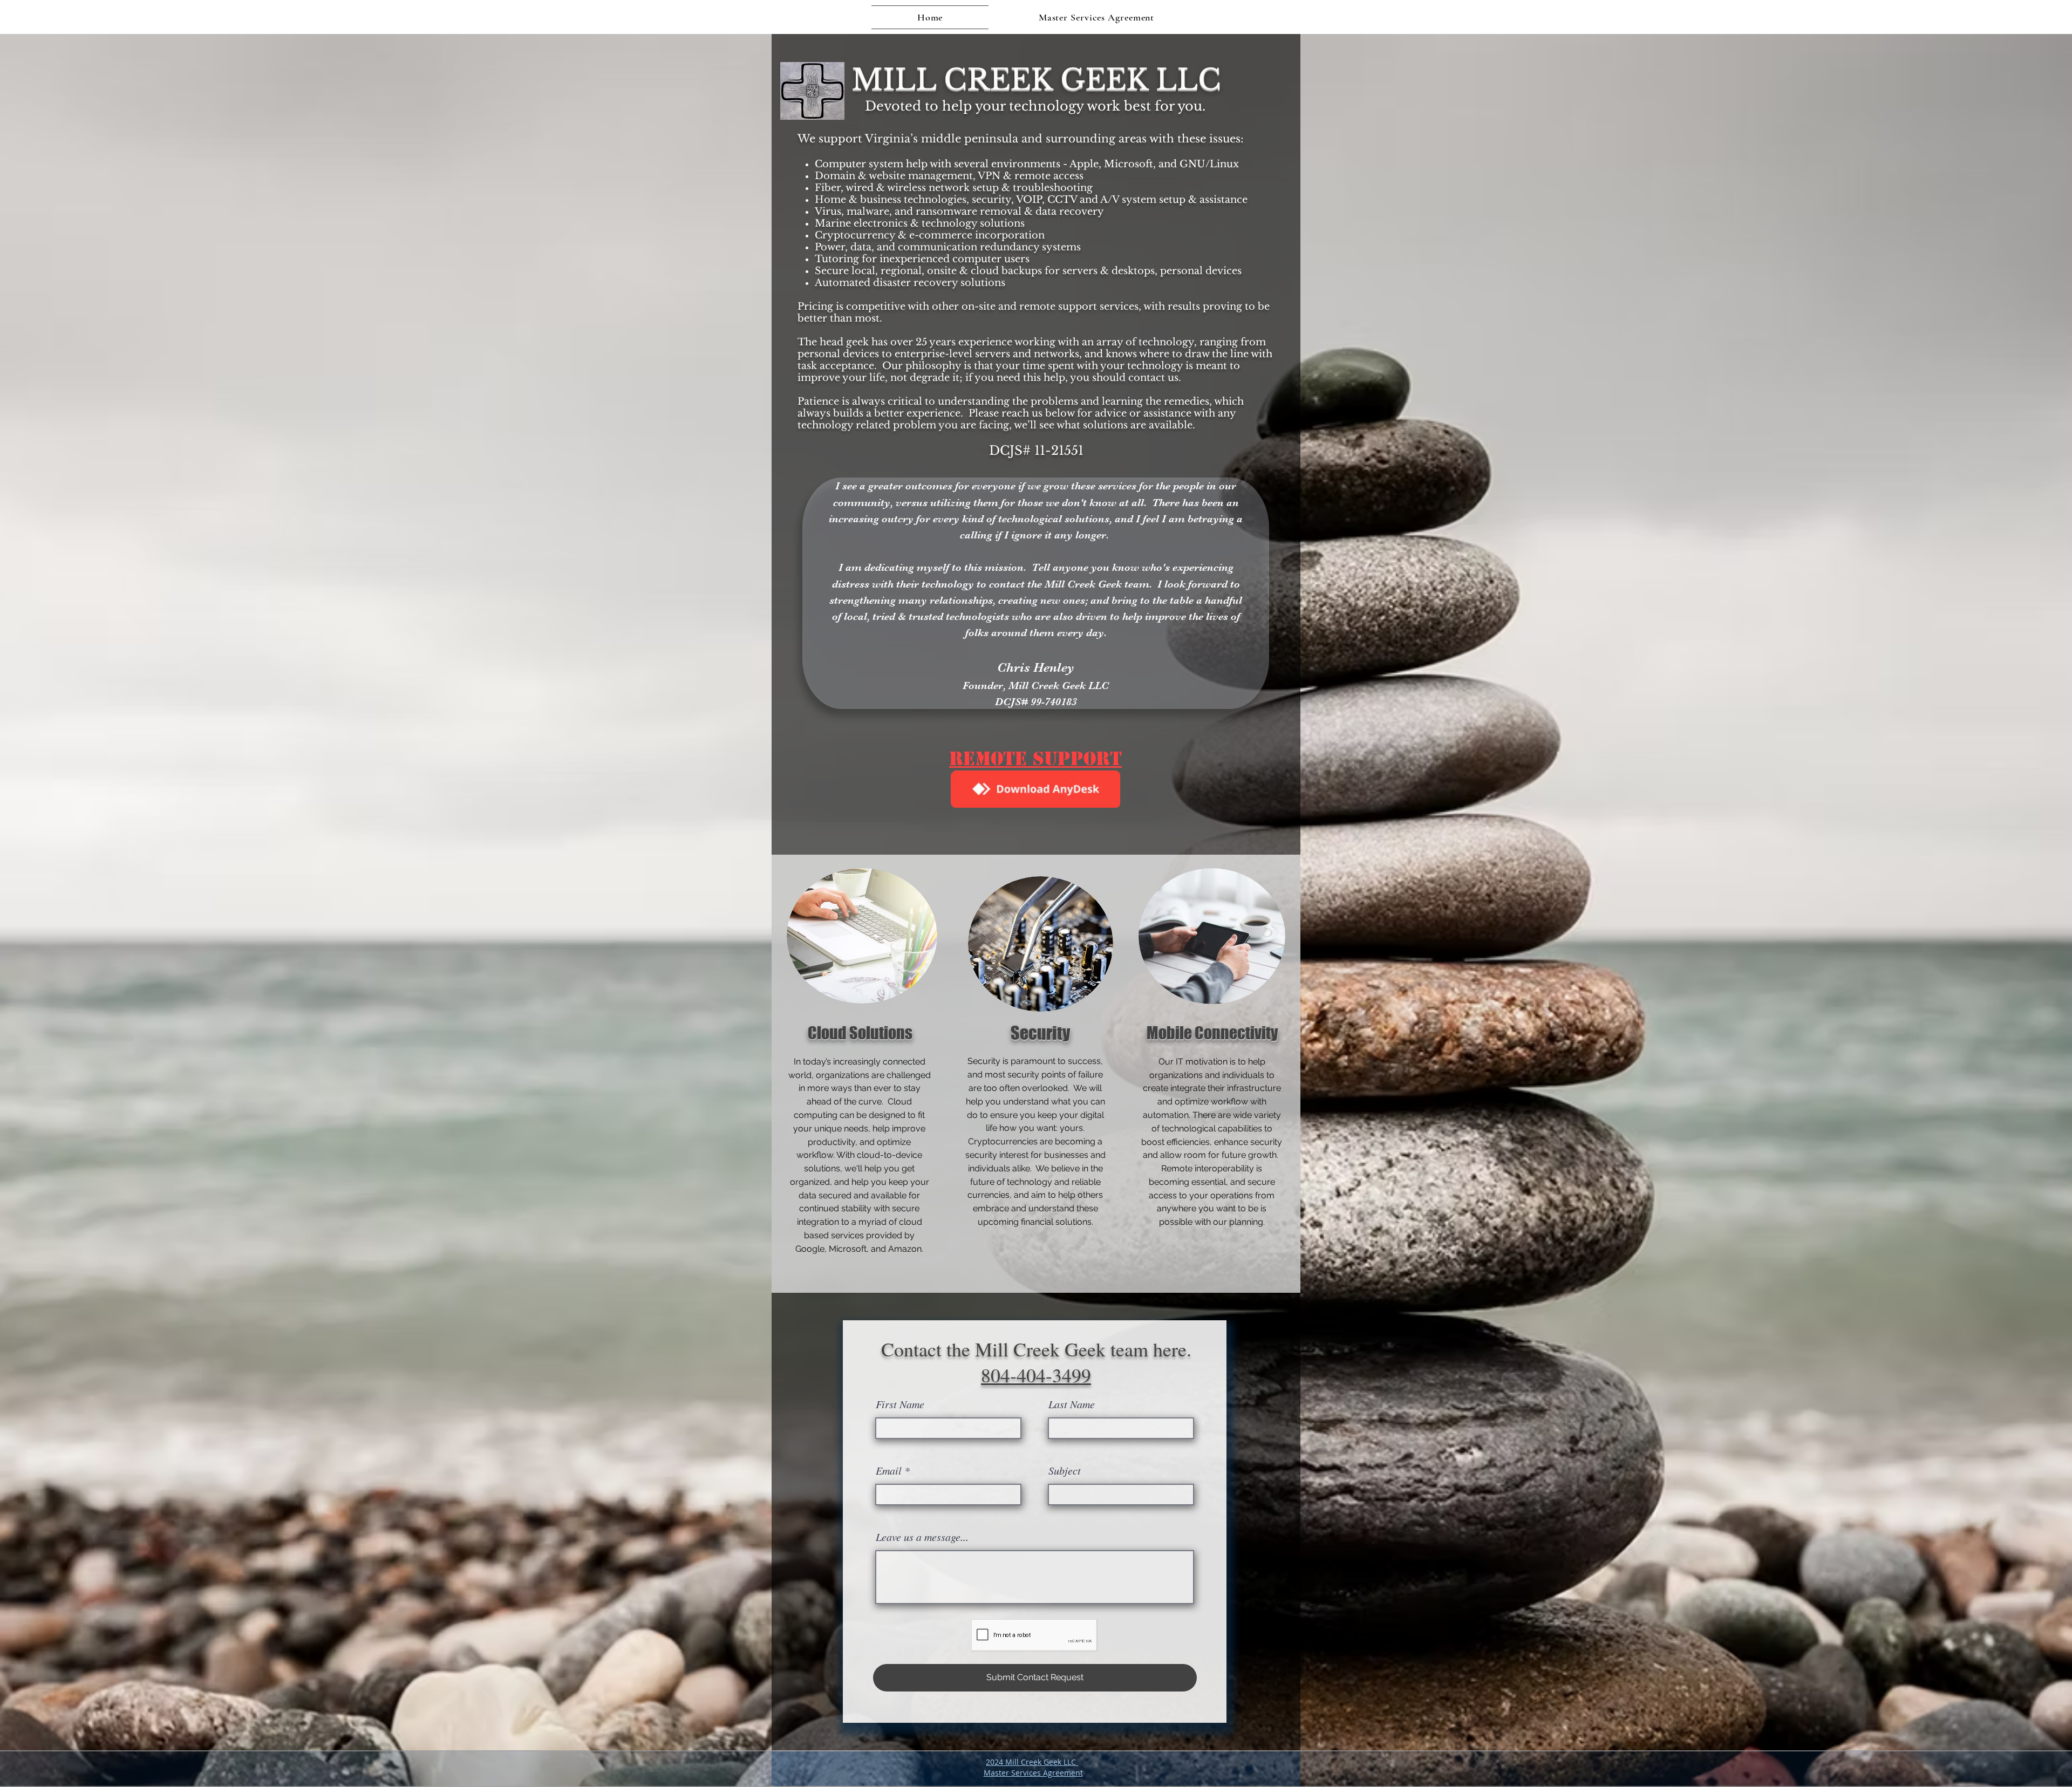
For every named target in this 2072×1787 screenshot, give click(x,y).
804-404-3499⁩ (1036, 1375)
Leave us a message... (922, 1537)
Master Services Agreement (1033, 1773)
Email (889, 1470)
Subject (1065, 1470)
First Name (900, 1404)
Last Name (1072, 1404)
